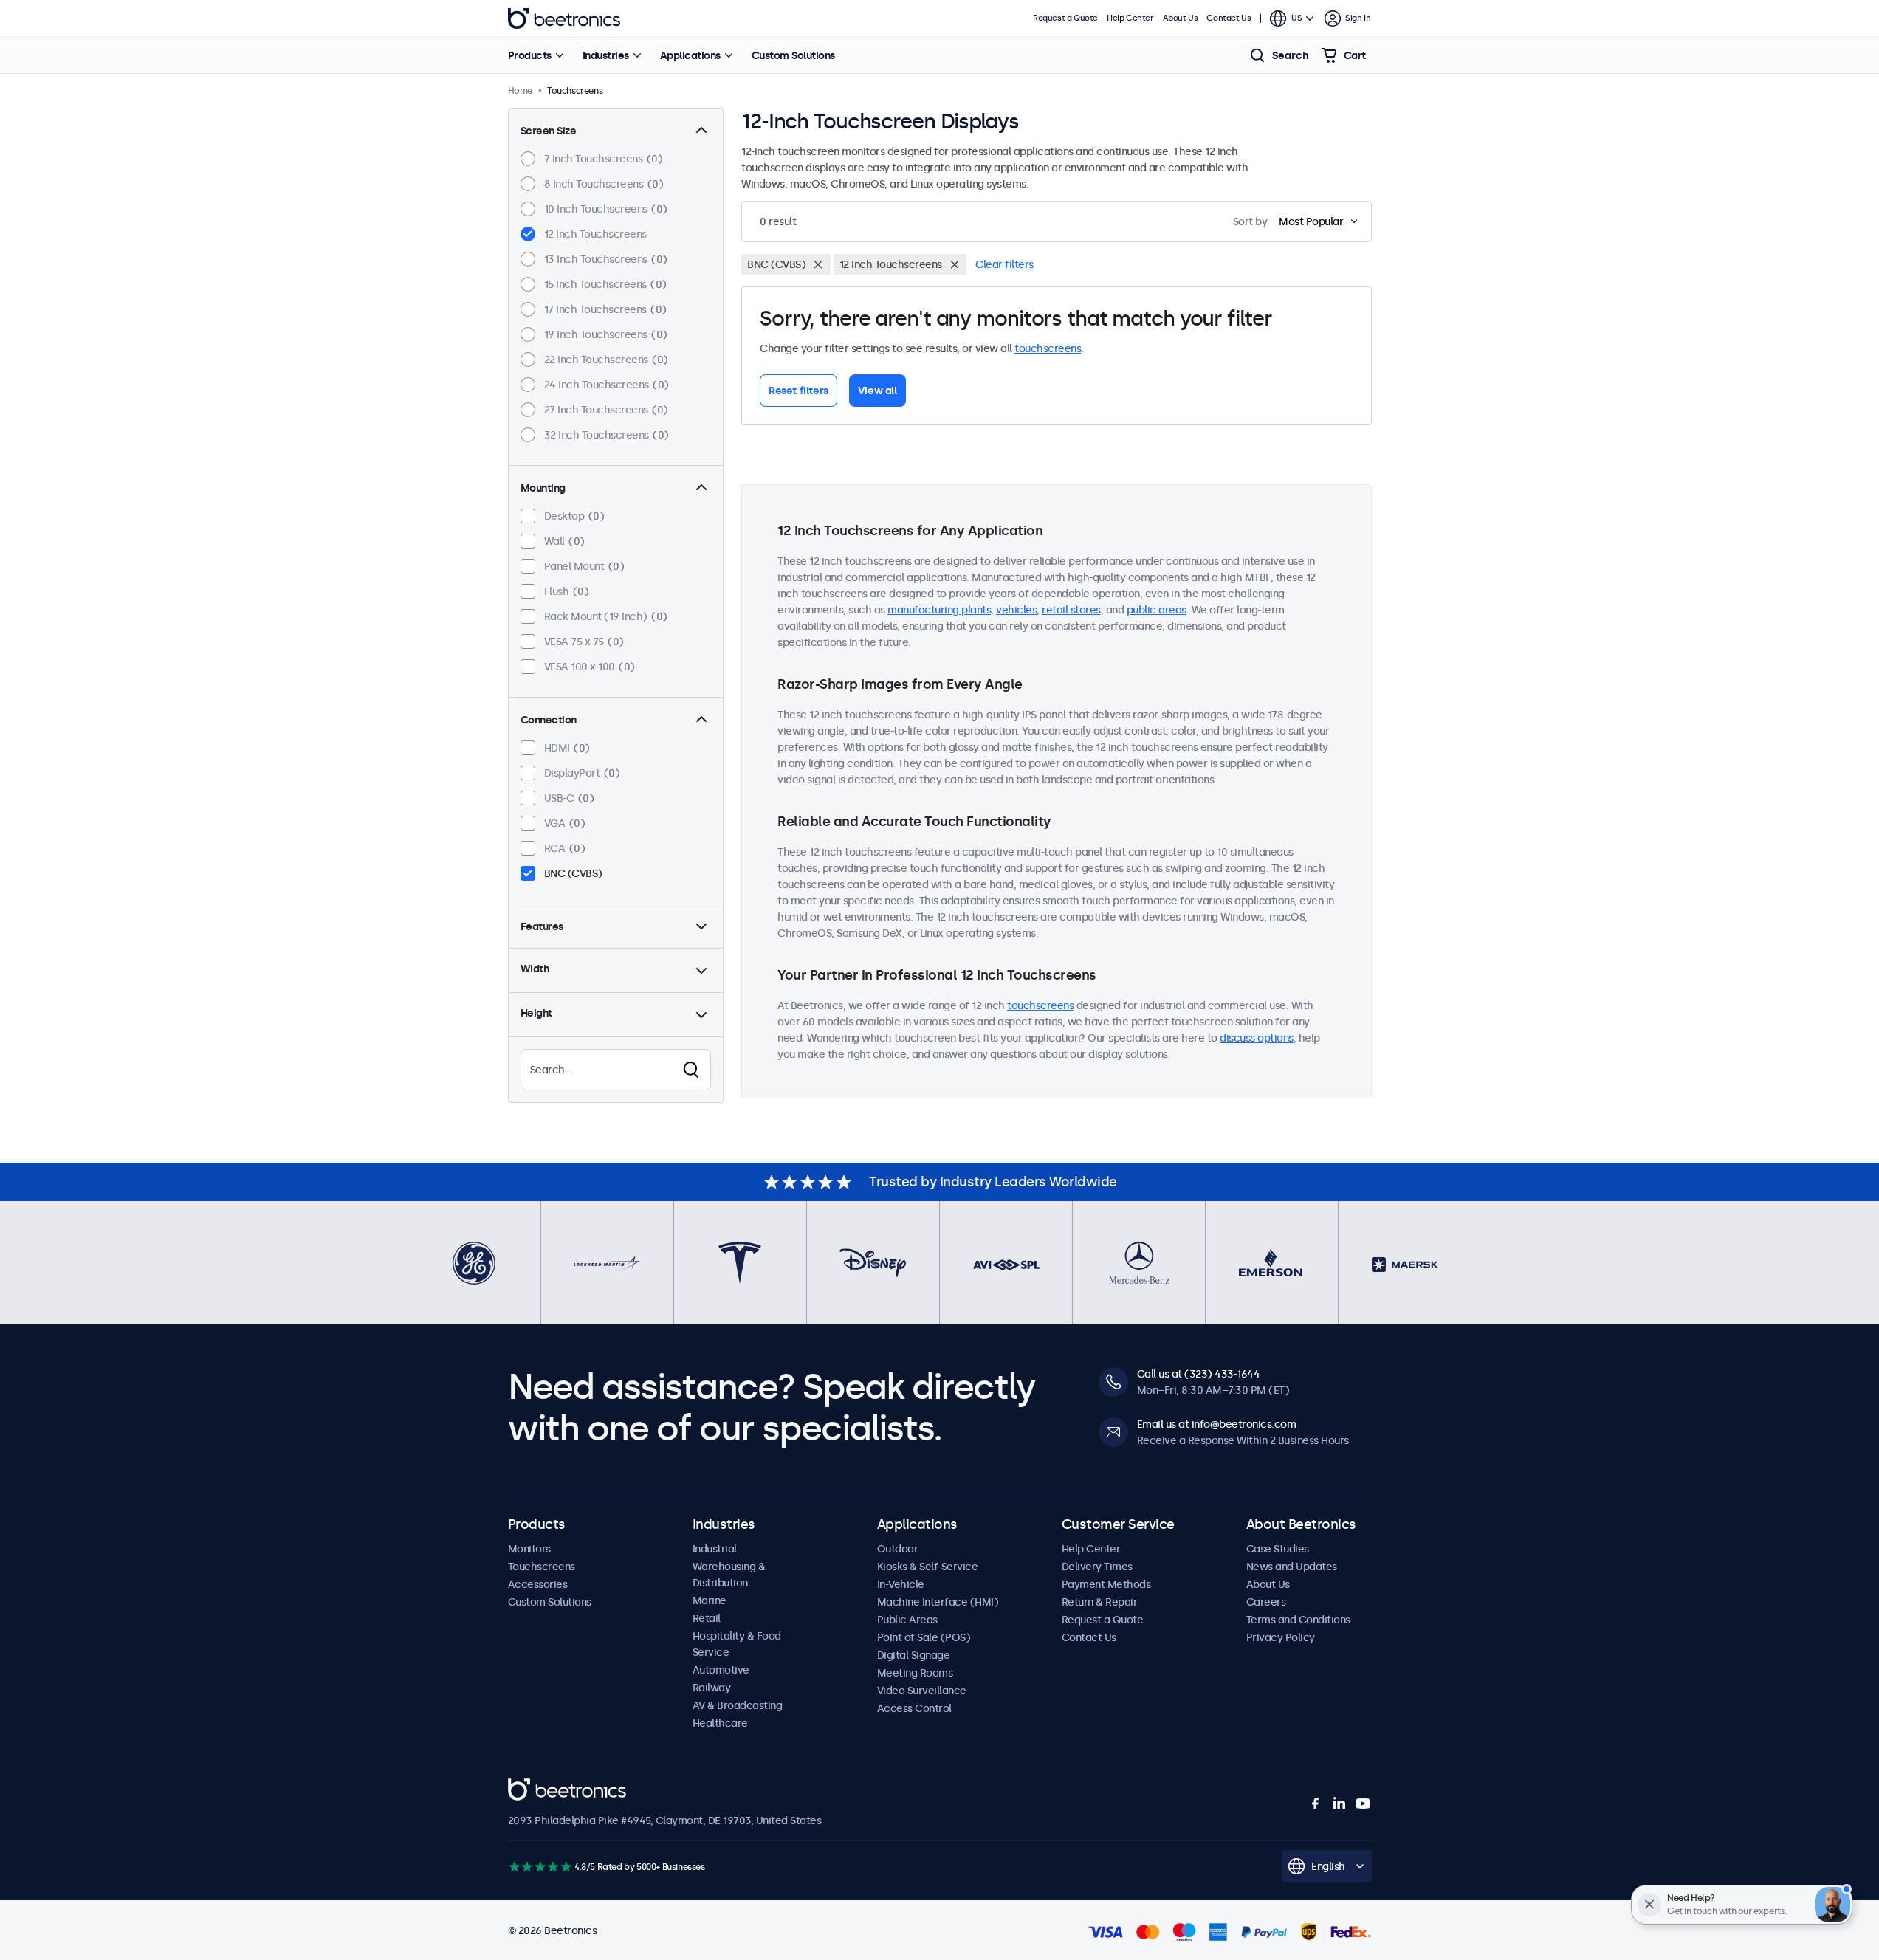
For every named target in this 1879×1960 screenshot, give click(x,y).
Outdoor (898, 1549)
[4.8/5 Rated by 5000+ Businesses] (540, 1867)
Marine (710, 1600)
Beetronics (564, 18)
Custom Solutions (793, 55)
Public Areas (907, 1620)
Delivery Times (1097, 1567)
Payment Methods (1106, 1584)
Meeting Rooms (915, 1673)
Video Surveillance (922, 1691)
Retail (707, 1618)
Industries (606, 55)
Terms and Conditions (1298, 1620)
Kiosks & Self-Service (928, 1567)
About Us (1181, 18)
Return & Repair (1100, 1602)
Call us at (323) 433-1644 (1199, 1374)
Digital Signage (914, 1655)
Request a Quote (1065, 18)
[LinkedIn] (1339, 1803)
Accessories (538, 1584)
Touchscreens (542, 1567)
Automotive (721, 1670)
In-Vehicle (901, 1584)
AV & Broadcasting (738, 1705)
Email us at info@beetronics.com (1217, 1424)
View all (877, 391)
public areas (1157, 610)
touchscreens (1048, 348)
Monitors (529, 1549)
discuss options (1257, 1038)
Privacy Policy (1281, 1637)
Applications (690, 55)
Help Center (1130, 18)
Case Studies (1278, 1549)
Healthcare (720, 1723)
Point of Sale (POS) (924, 1637)
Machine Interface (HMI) (938, 1602)
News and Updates (1292, 1567)
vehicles (1016, 610)
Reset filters (798, 391)
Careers (1266, 1602)
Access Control (914, 1708)
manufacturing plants (939, 610)
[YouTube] (1363, 1803)
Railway (712, 1688)
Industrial (715, 1549)
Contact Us (1229, 18)
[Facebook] (1316, 1803)
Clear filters (1004, 264)
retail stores (1071, 610)
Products (530, 55)
